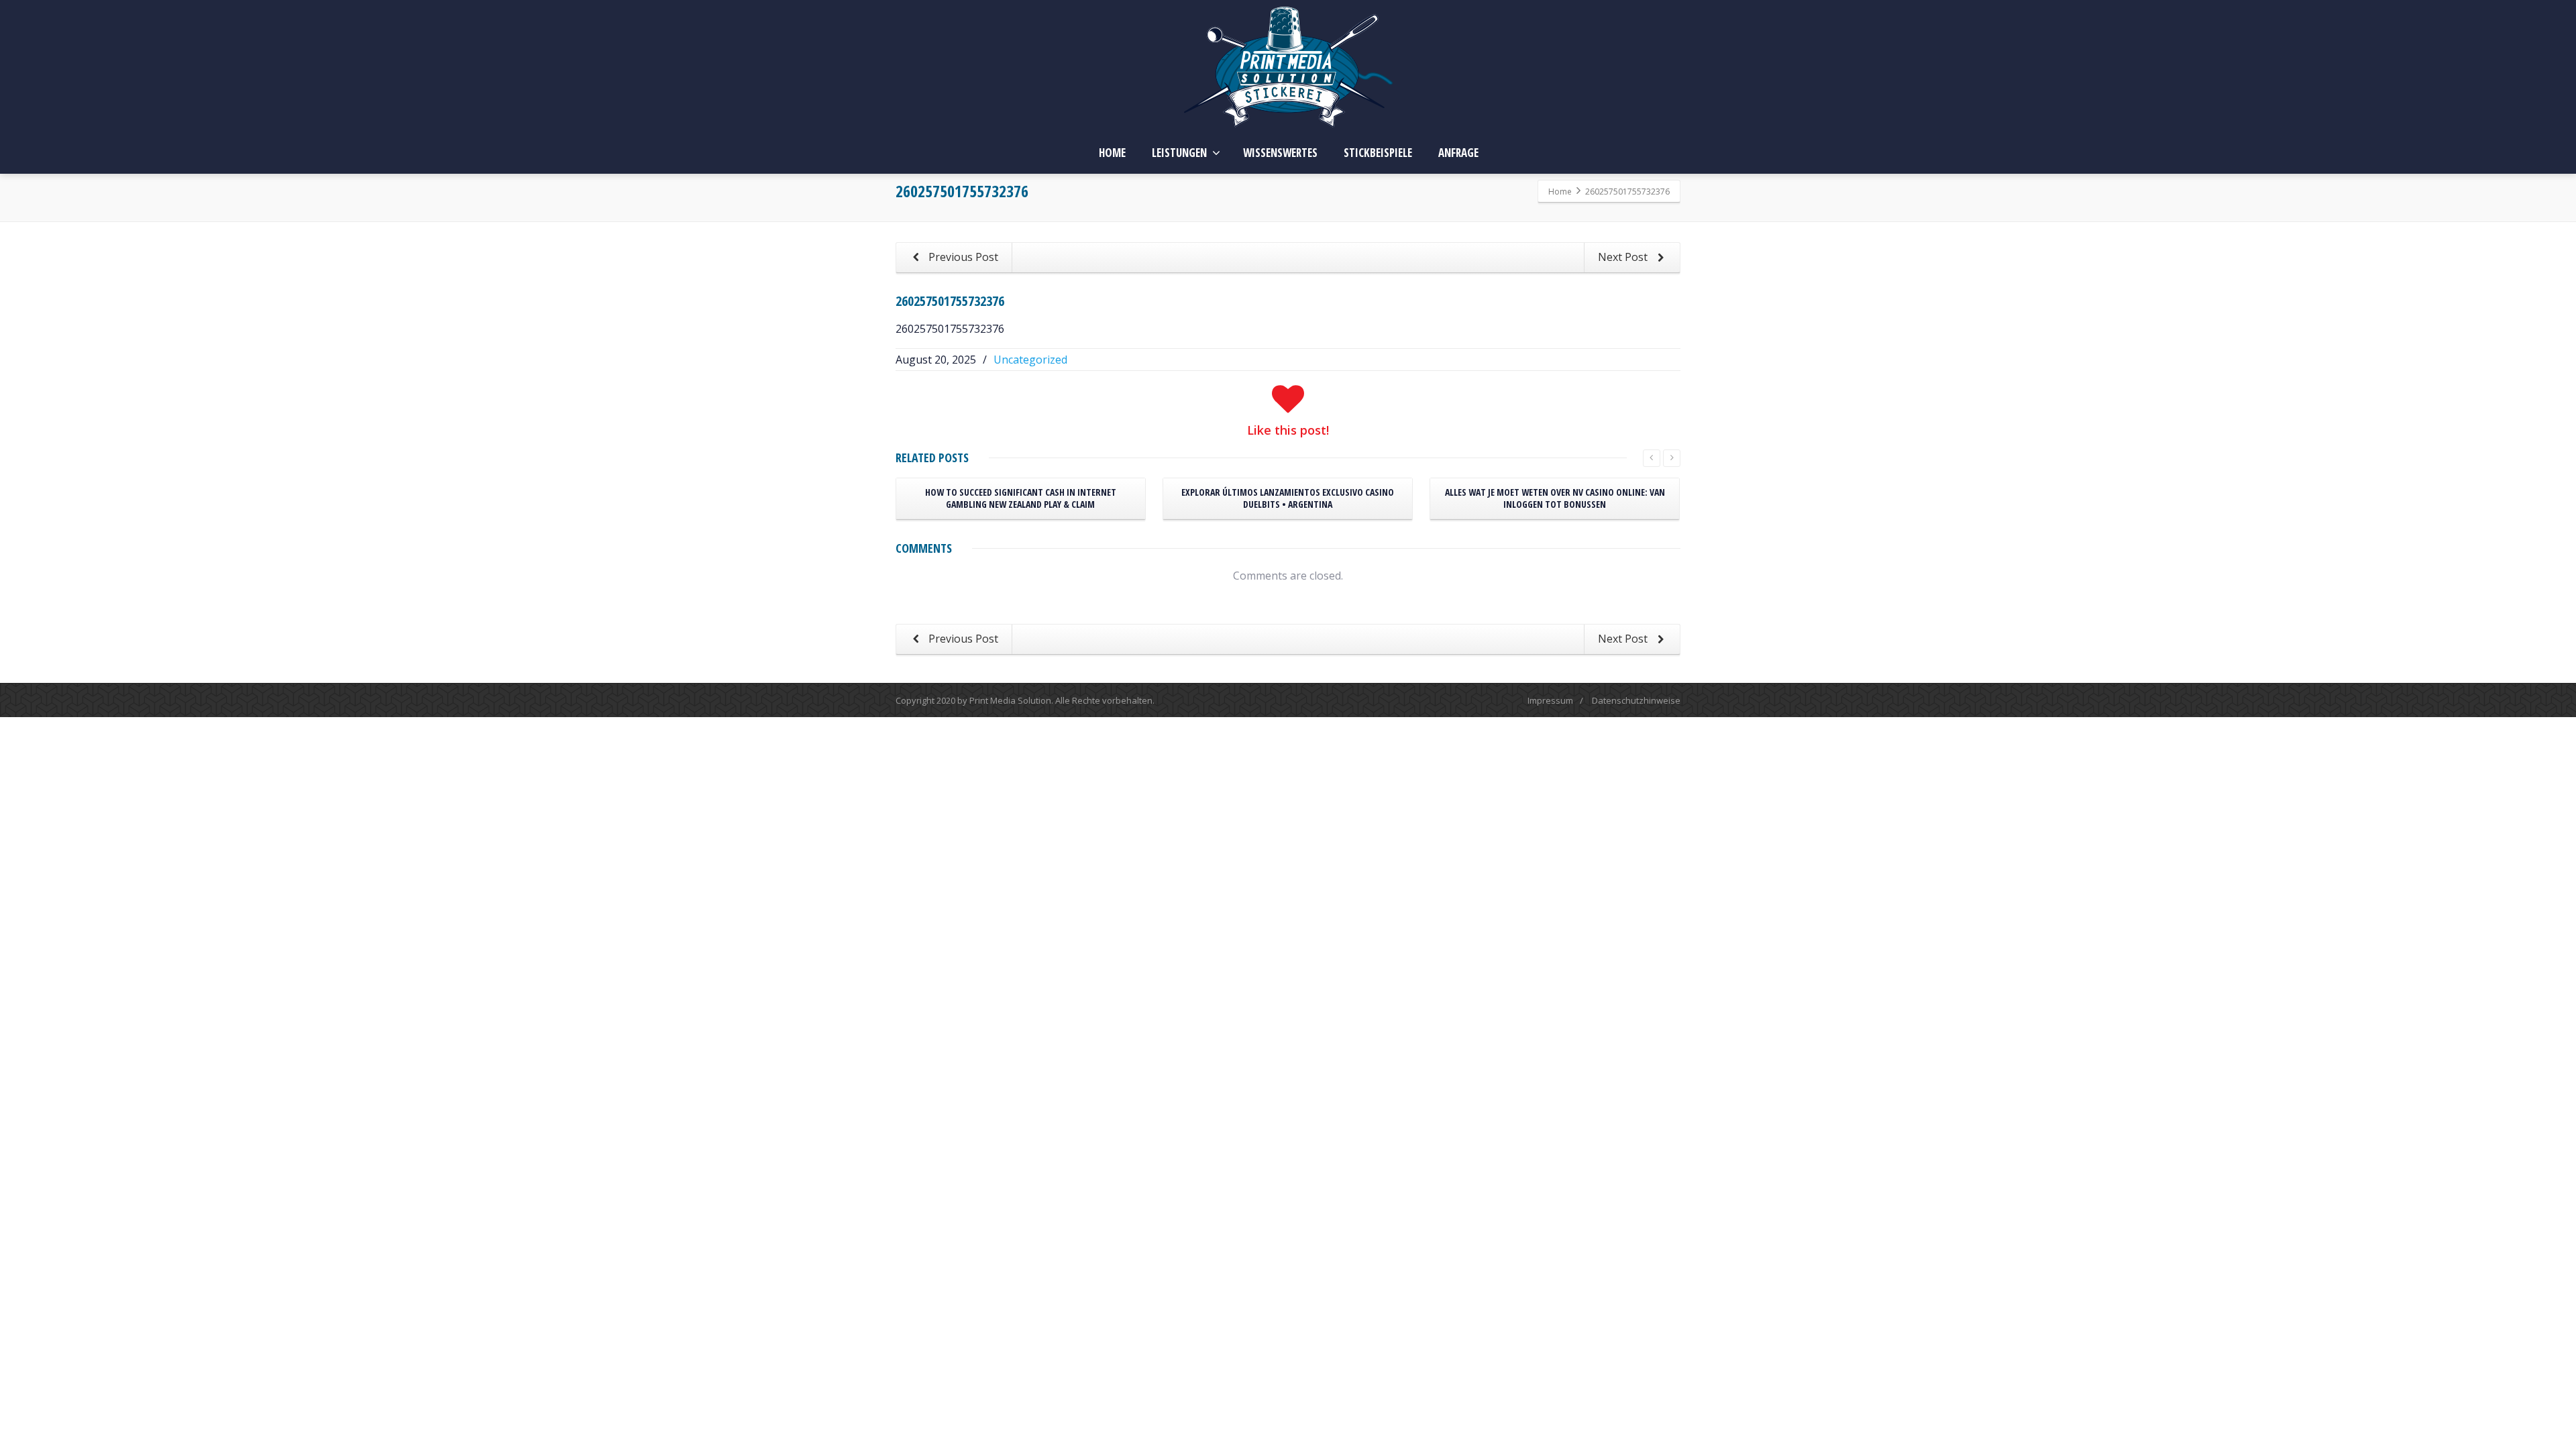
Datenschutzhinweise (1636, 700)
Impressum (1550, 700)
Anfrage (1458, 153)
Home (1112, 153)
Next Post (1624, 257)
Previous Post (962, 257)
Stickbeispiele (1378, 153)
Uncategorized (1030, 360)
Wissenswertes (1280, 153)
